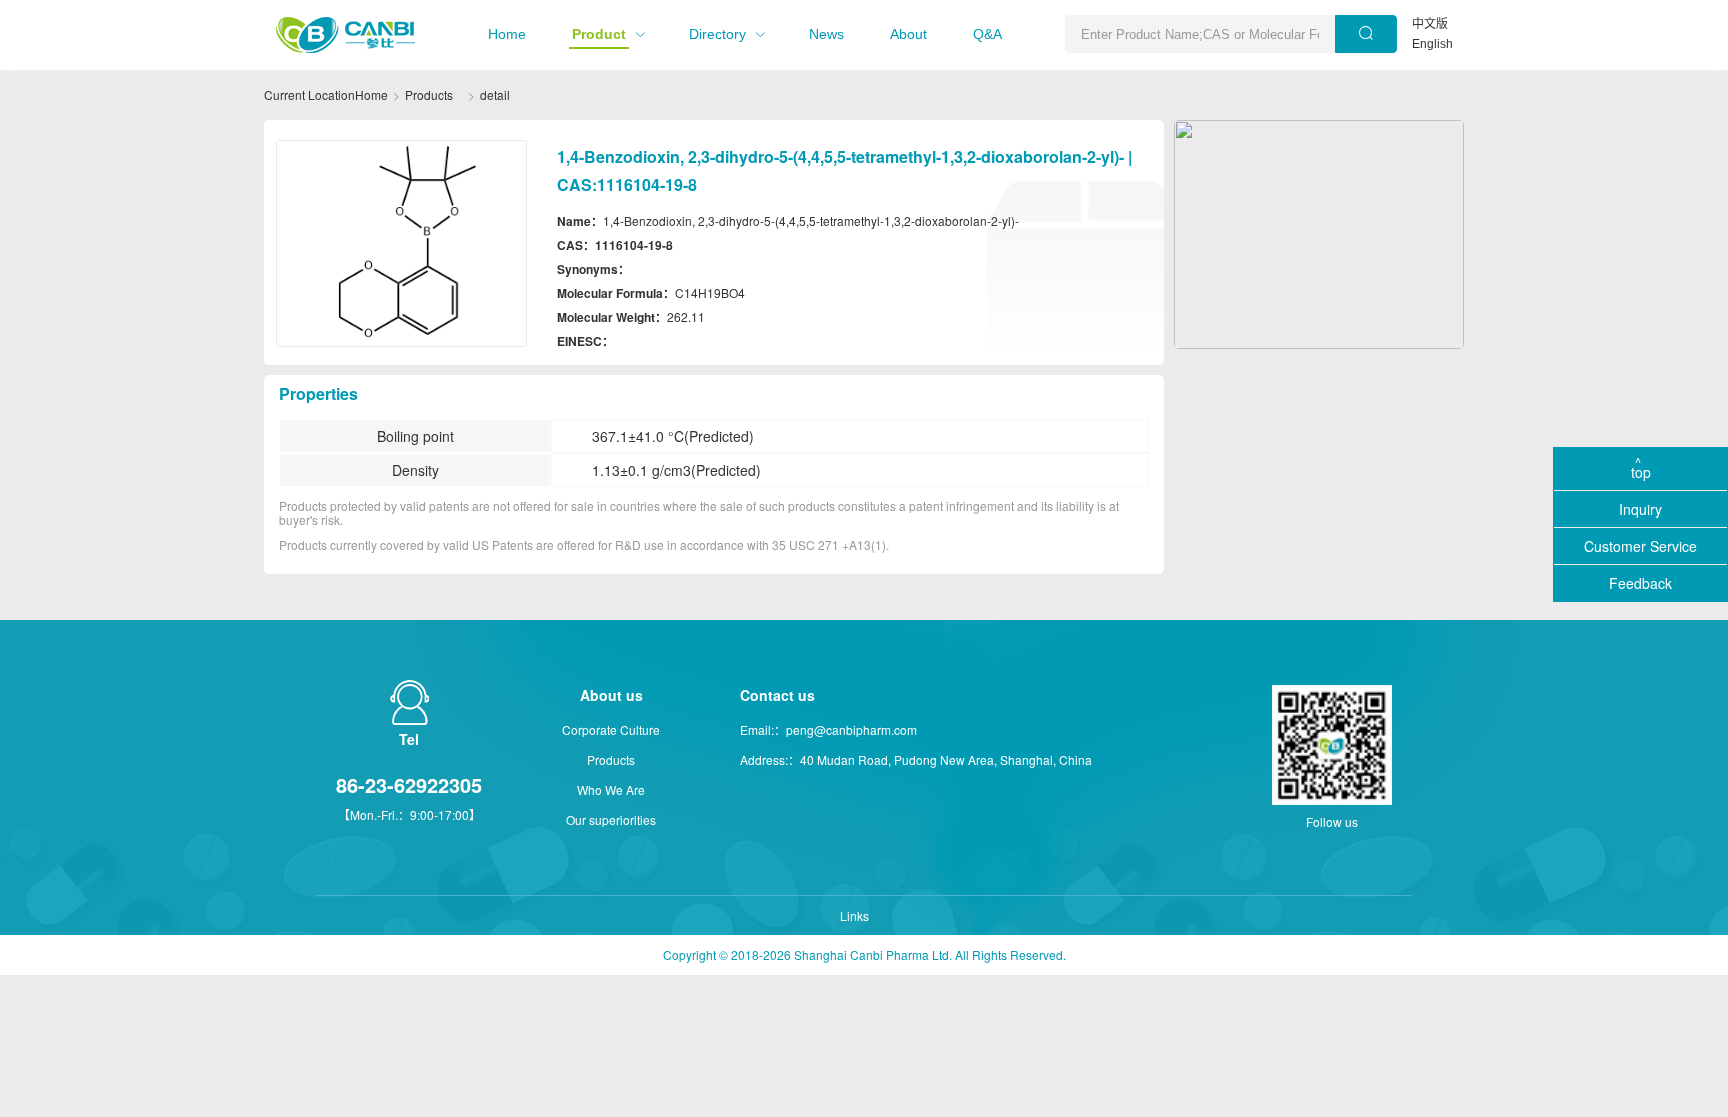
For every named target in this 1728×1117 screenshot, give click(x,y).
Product (599, 34)
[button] (507, 34)
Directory (717, 34)
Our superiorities (611, 819)
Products (429, 94)
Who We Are (611, 789)
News (826, 34)
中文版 (1430, 24)
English (1432, 44)
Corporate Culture (611, 729)
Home (507, 34)
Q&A (987, 34)
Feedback (1640, 583)
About (908, 34)
